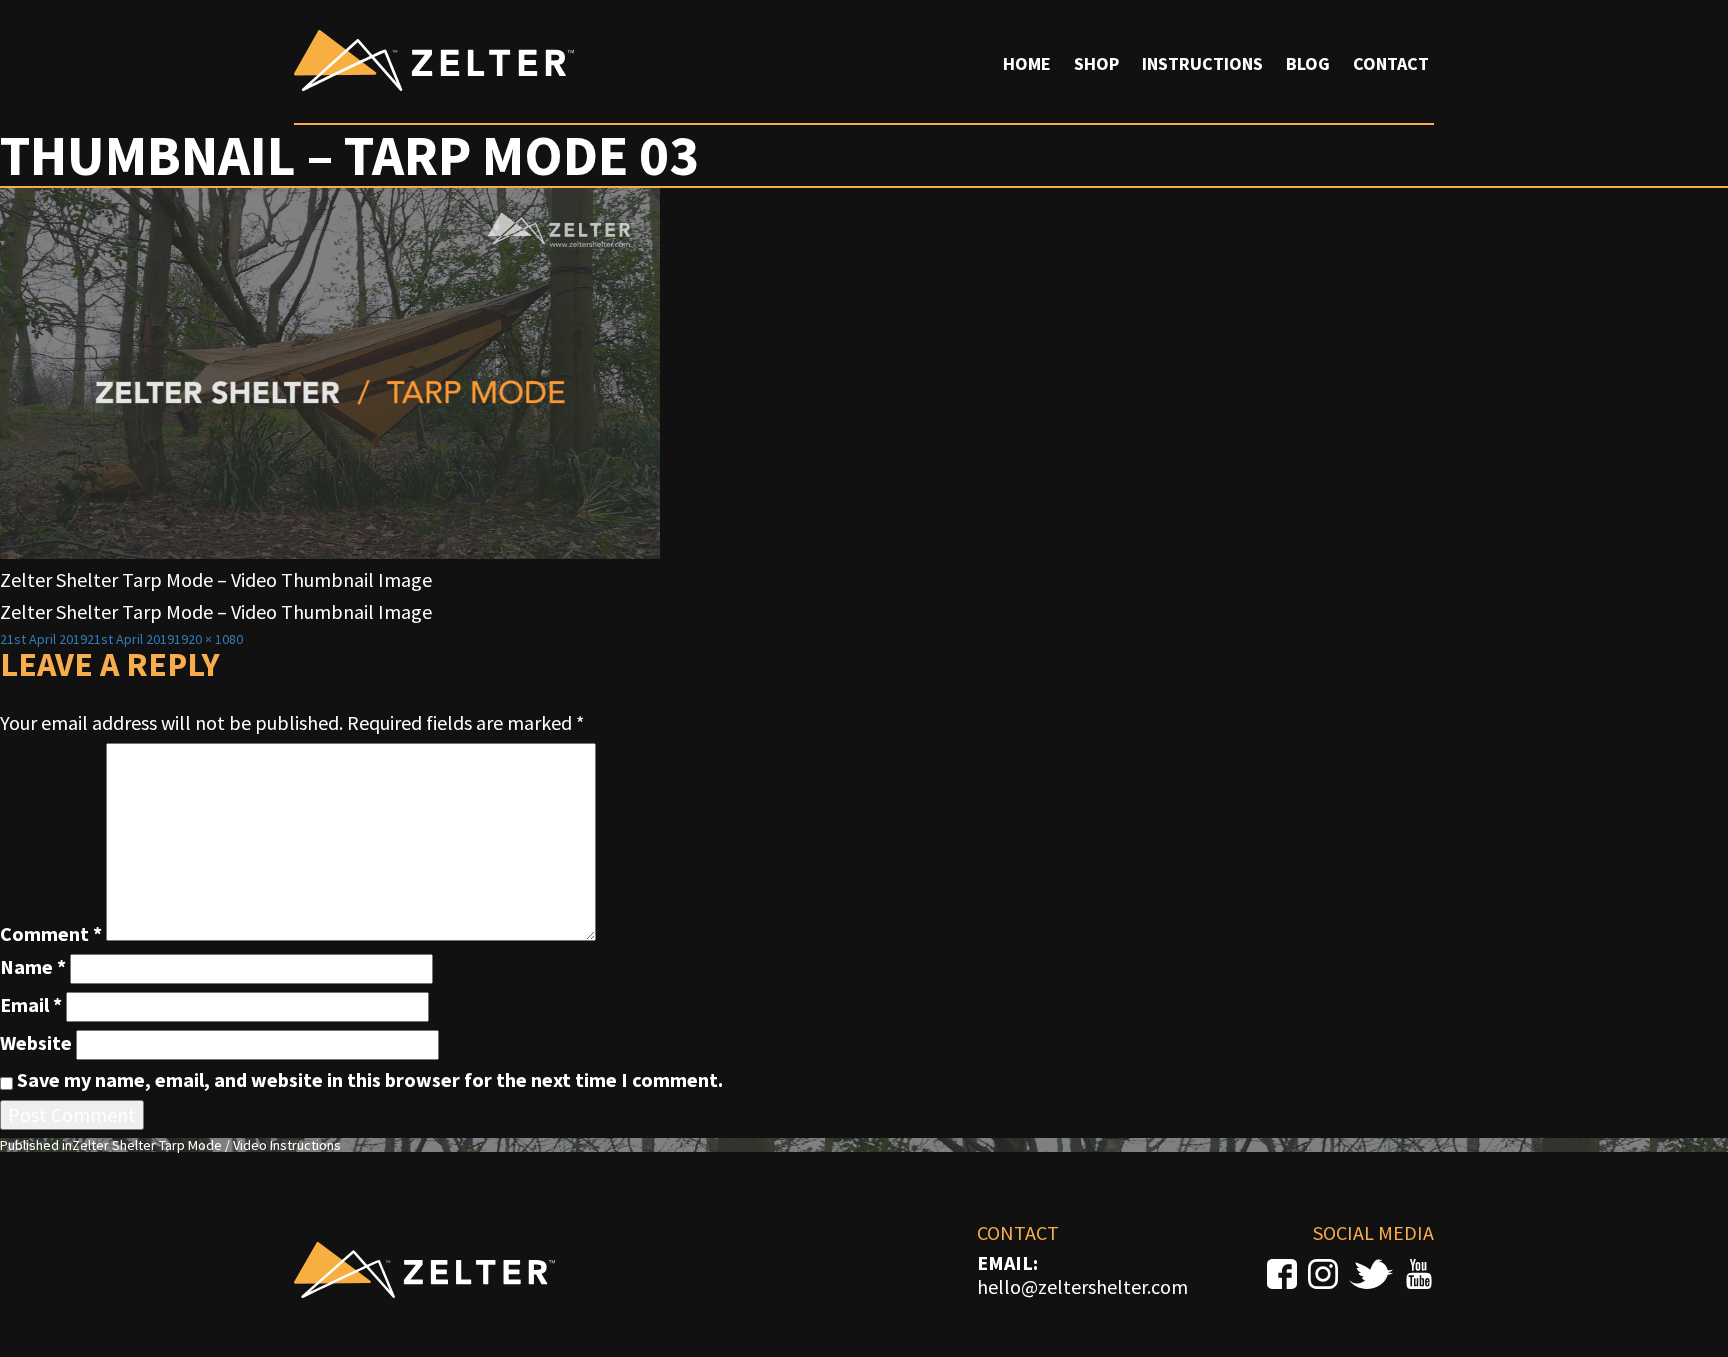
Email (31, 1005)
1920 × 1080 (208, 639)
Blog (1308, 63)
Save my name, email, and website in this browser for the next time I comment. (370, 1080)
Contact (1391, 63)
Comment (51, 934)
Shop (1096, 63)
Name (33, 967)
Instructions (1202, 63)
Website (36, 1043)
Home (1027, 63)
